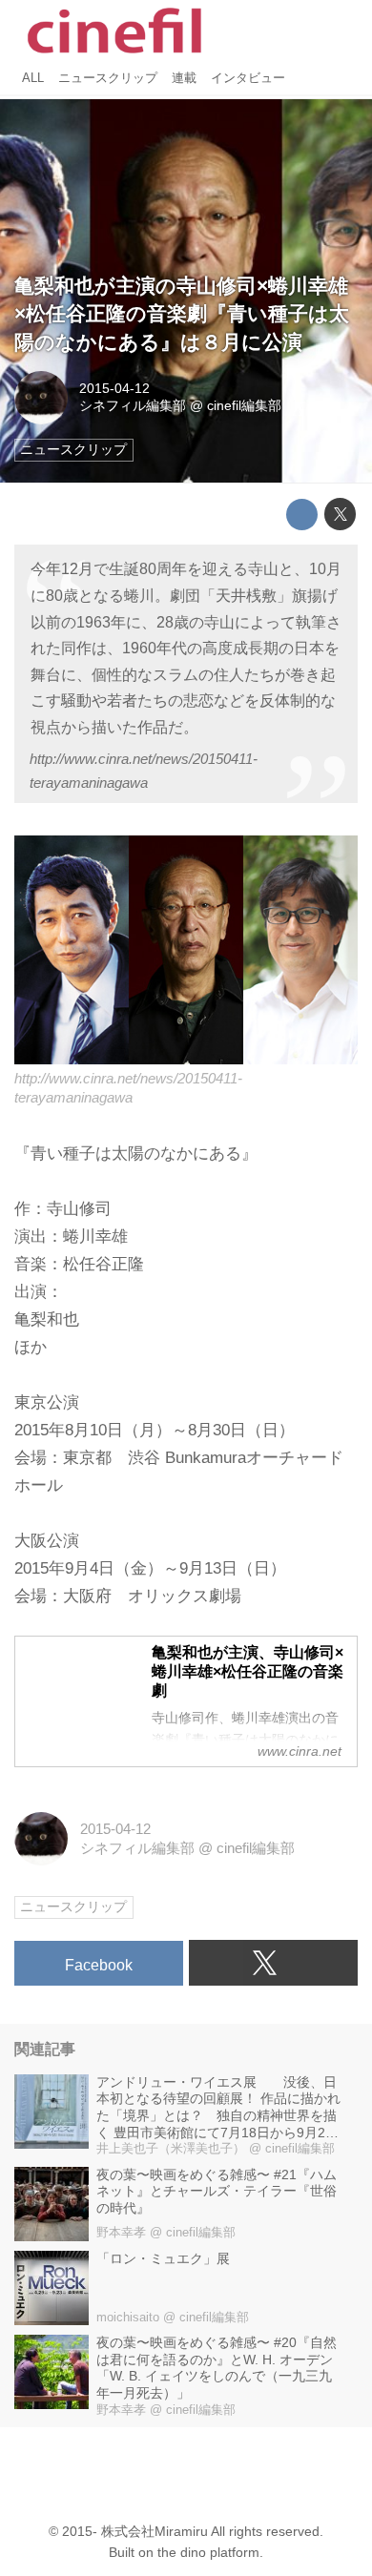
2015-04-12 (114, 389)
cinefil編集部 (244, 406)
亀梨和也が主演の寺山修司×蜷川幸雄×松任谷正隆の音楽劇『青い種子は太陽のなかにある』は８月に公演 (182, 315)
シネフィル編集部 (133, 406)
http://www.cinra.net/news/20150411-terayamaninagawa (144, 771)
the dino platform (208, 2553)
